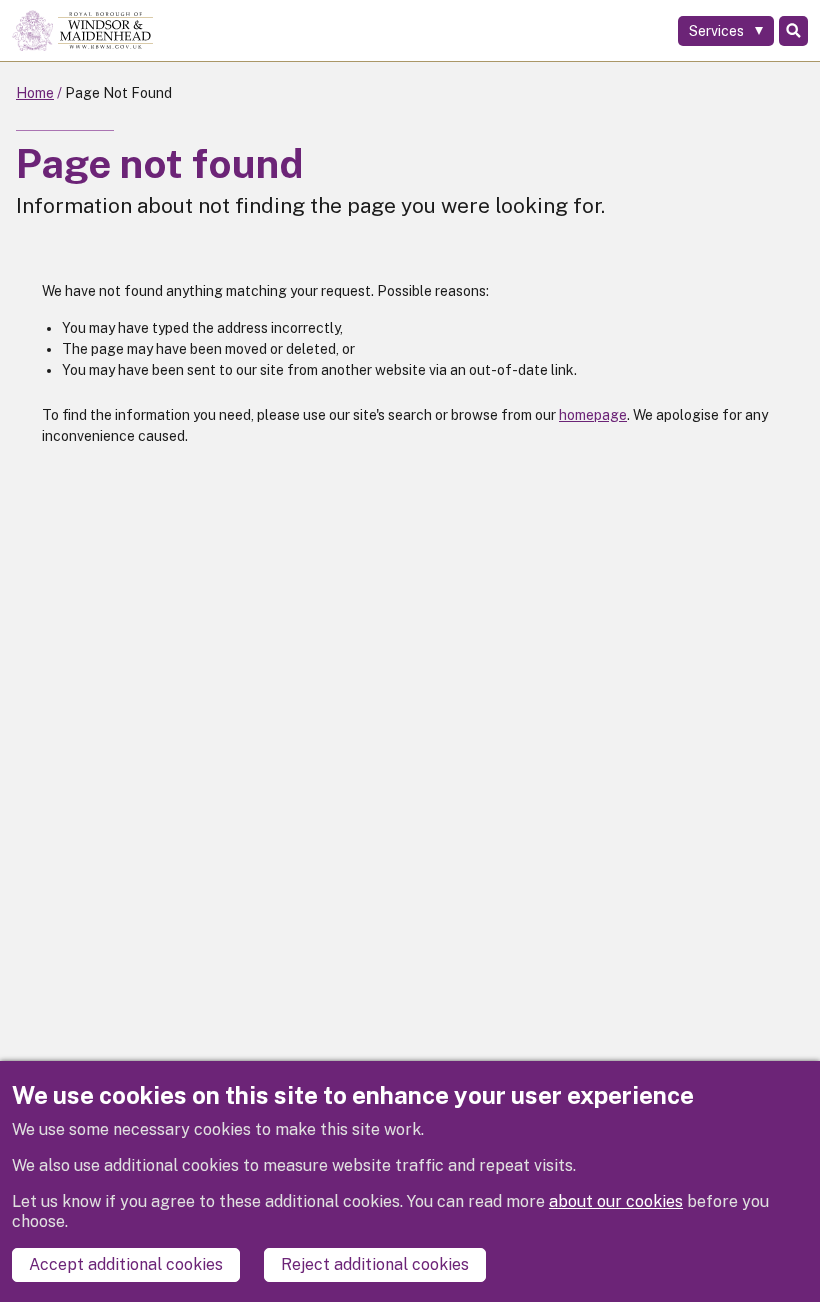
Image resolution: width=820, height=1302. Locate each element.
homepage (593, 415)
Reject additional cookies (375, 1264)
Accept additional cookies (126, 1264)
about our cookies (616, 1201)
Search (793, 31)
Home (35, 93)
